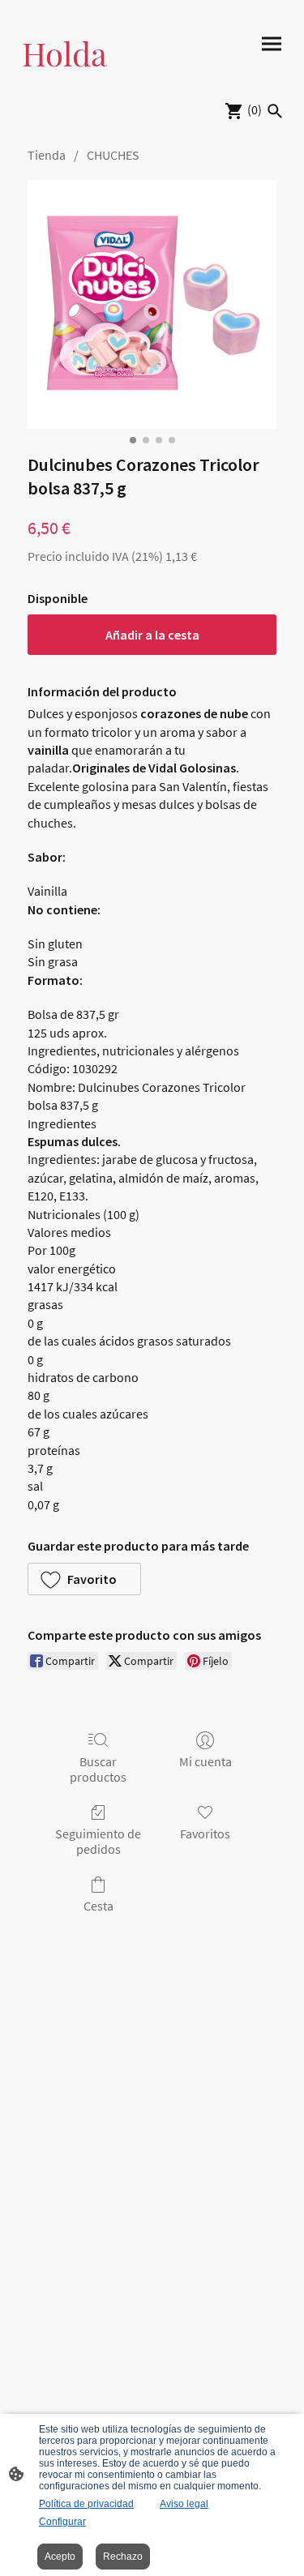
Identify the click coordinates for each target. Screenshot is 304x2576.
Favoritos (205, 1834)
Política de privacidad (86, 2504)
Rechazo (123, 2557)
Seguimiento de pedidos (98, 1841)
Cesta (98, 1906)
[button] (84, 1579)
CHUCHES (113, 155)
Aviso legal (184, 2504)
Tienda (47, 155)
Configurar (62, 2522)
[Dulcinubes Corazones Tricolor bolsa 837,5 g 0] (152, 304)
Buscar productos (98, 1769)
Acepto (60, 2557)
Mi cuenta (206, 1761)
